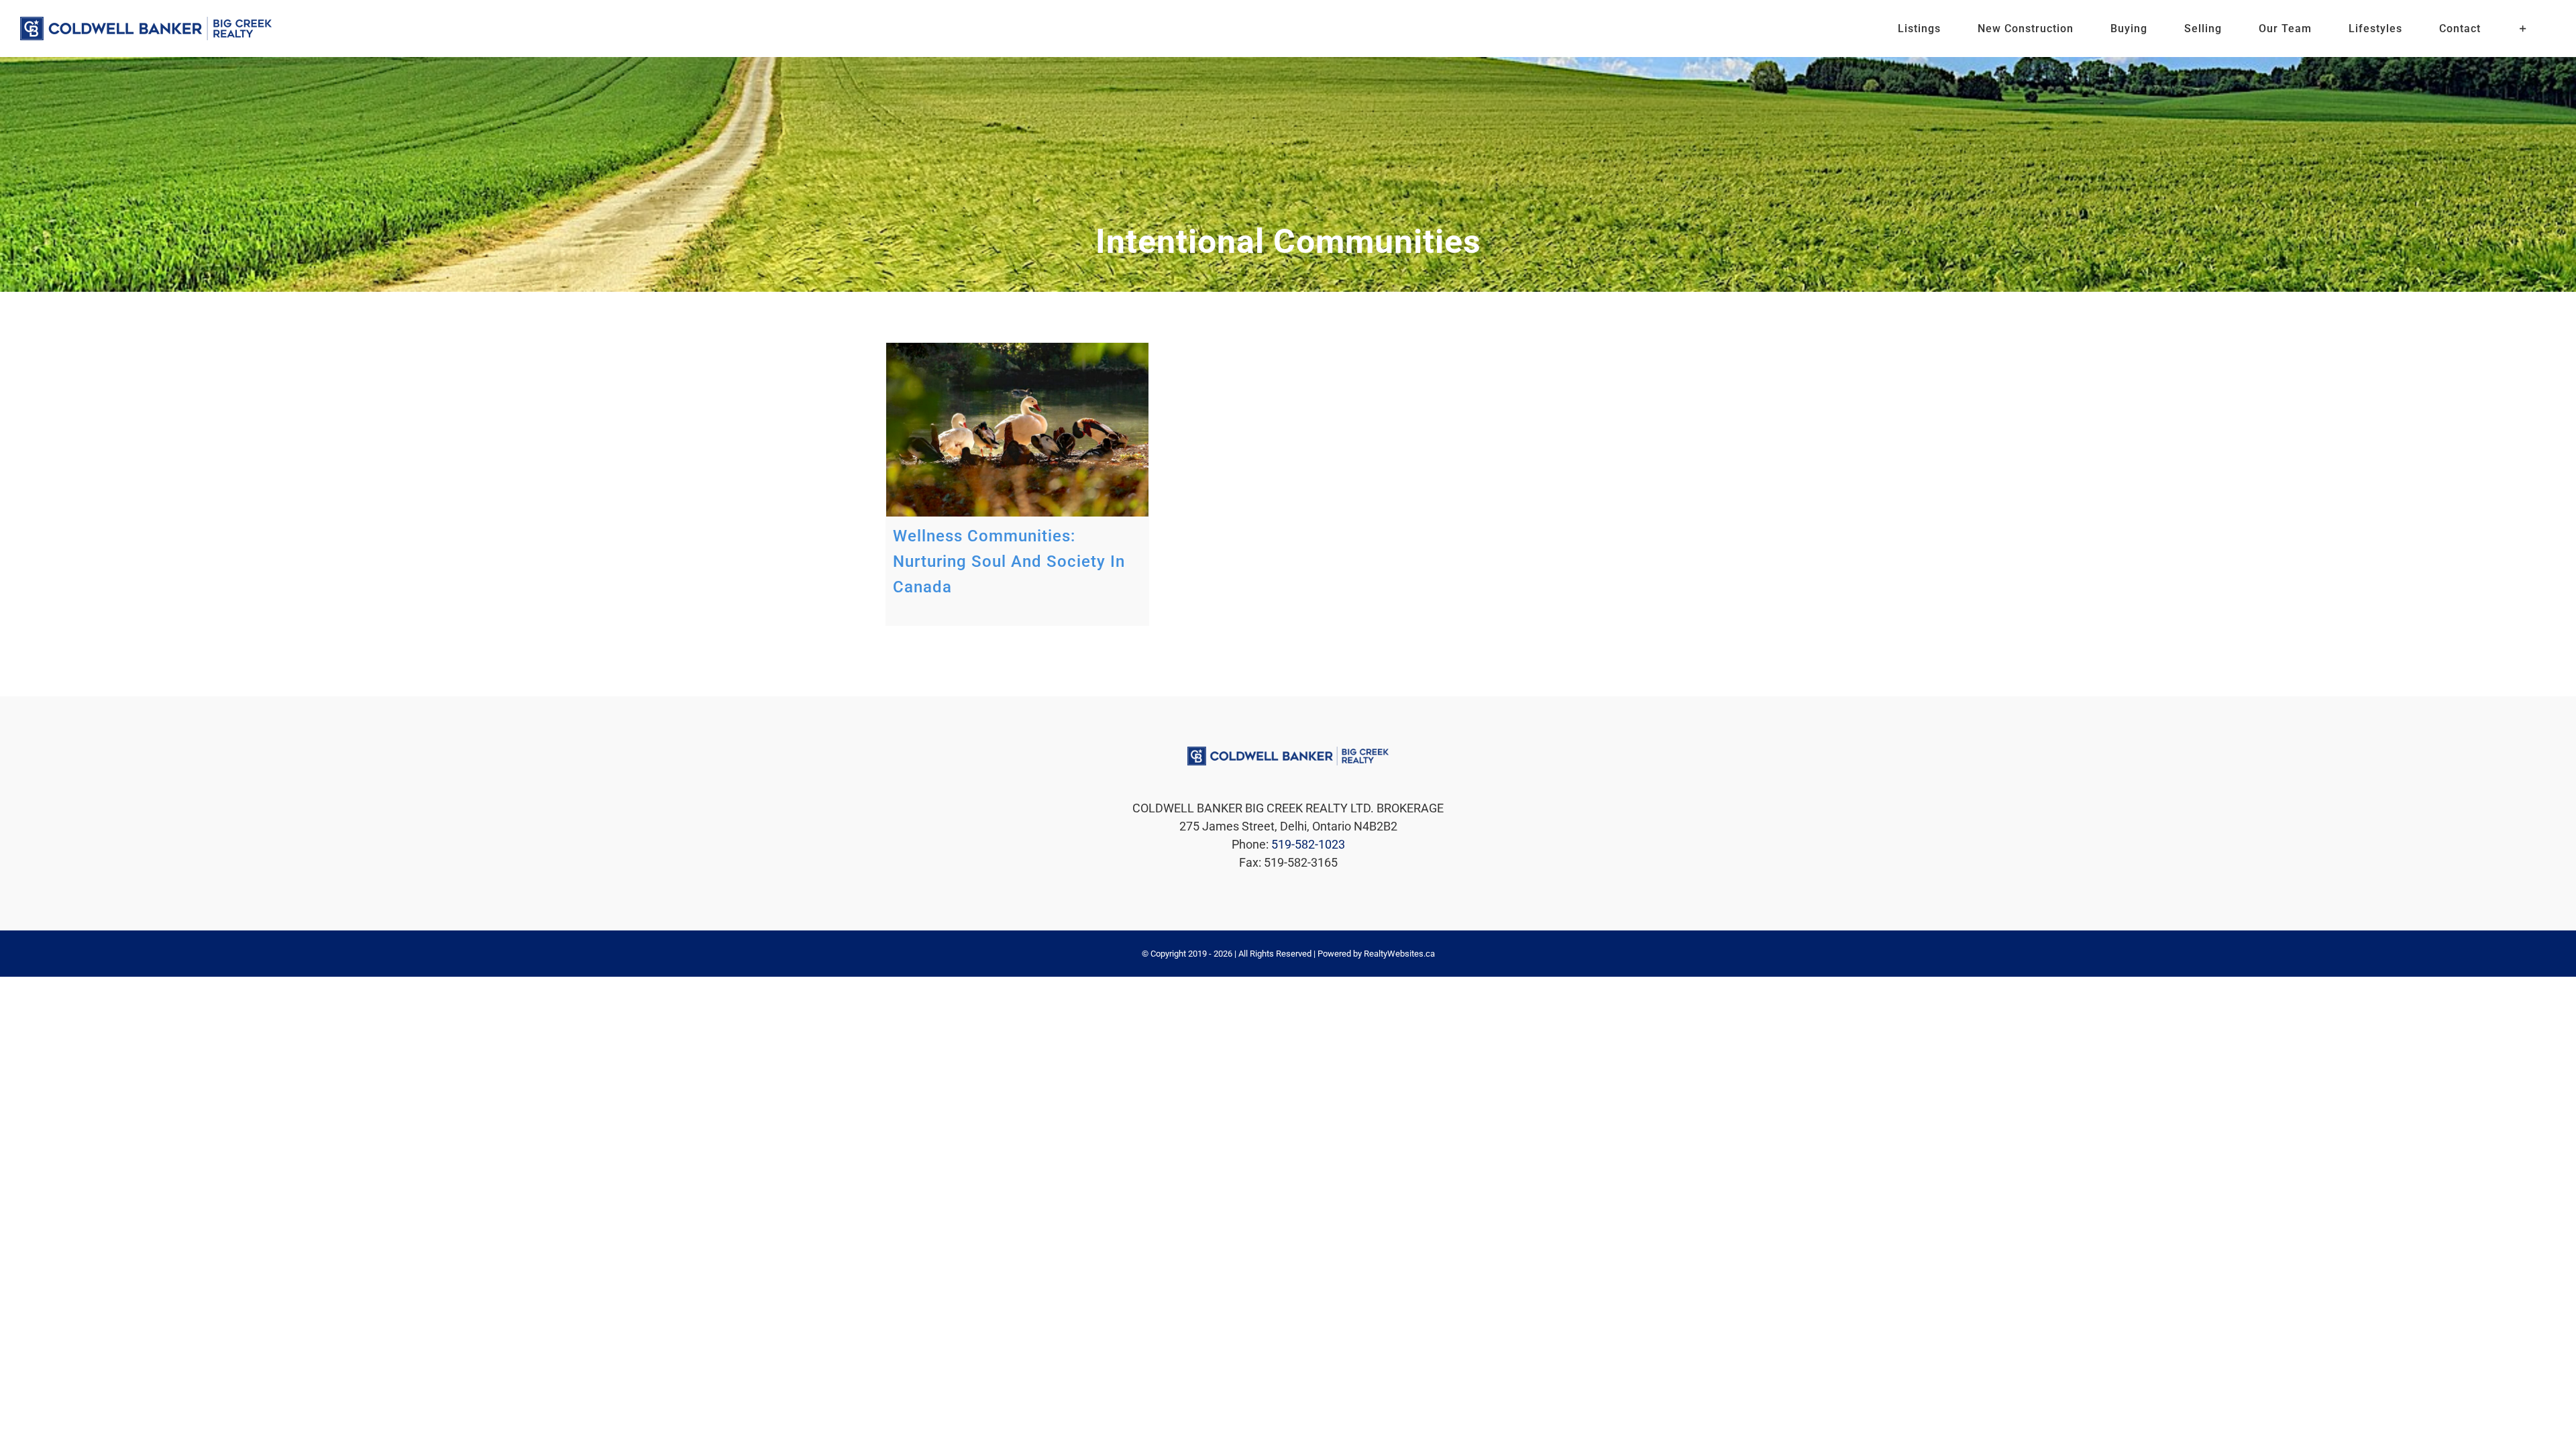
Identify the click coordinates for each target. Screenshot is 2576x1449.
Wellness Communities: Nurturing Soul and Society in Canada (1009, 561)
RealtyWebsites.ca (1399, 954)
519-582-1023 (1308, 844)
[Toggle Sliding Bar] (2523, 29)
